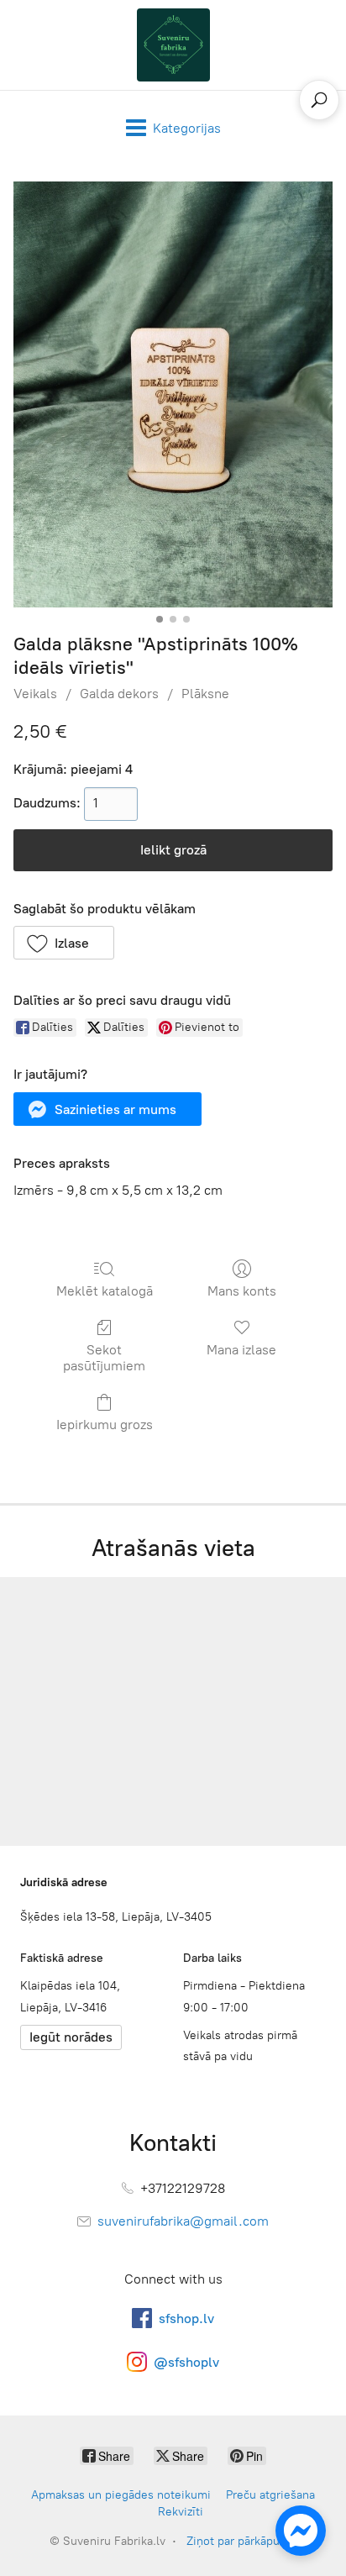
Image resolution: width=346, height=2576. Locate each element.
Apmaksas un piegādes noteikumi (121, 2495)
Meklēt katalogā (105, 1291)
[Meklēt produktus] (319, 100)
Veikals (35, 694)
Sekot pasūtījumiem (104, 1358)
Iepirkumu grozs (105, 1425)
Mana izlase (241, 1350)
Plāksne (205, 694)
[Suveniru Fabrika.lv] (173, 45)
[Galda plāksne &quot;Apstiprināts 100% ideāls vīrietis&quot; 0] (173, 394)
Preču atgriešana (270, 2495)
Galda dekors (119, 694)
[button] (64, 943)
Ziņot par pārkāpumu (241, 2541)
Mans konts (242, 1291)
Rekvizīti (181, 2512)
